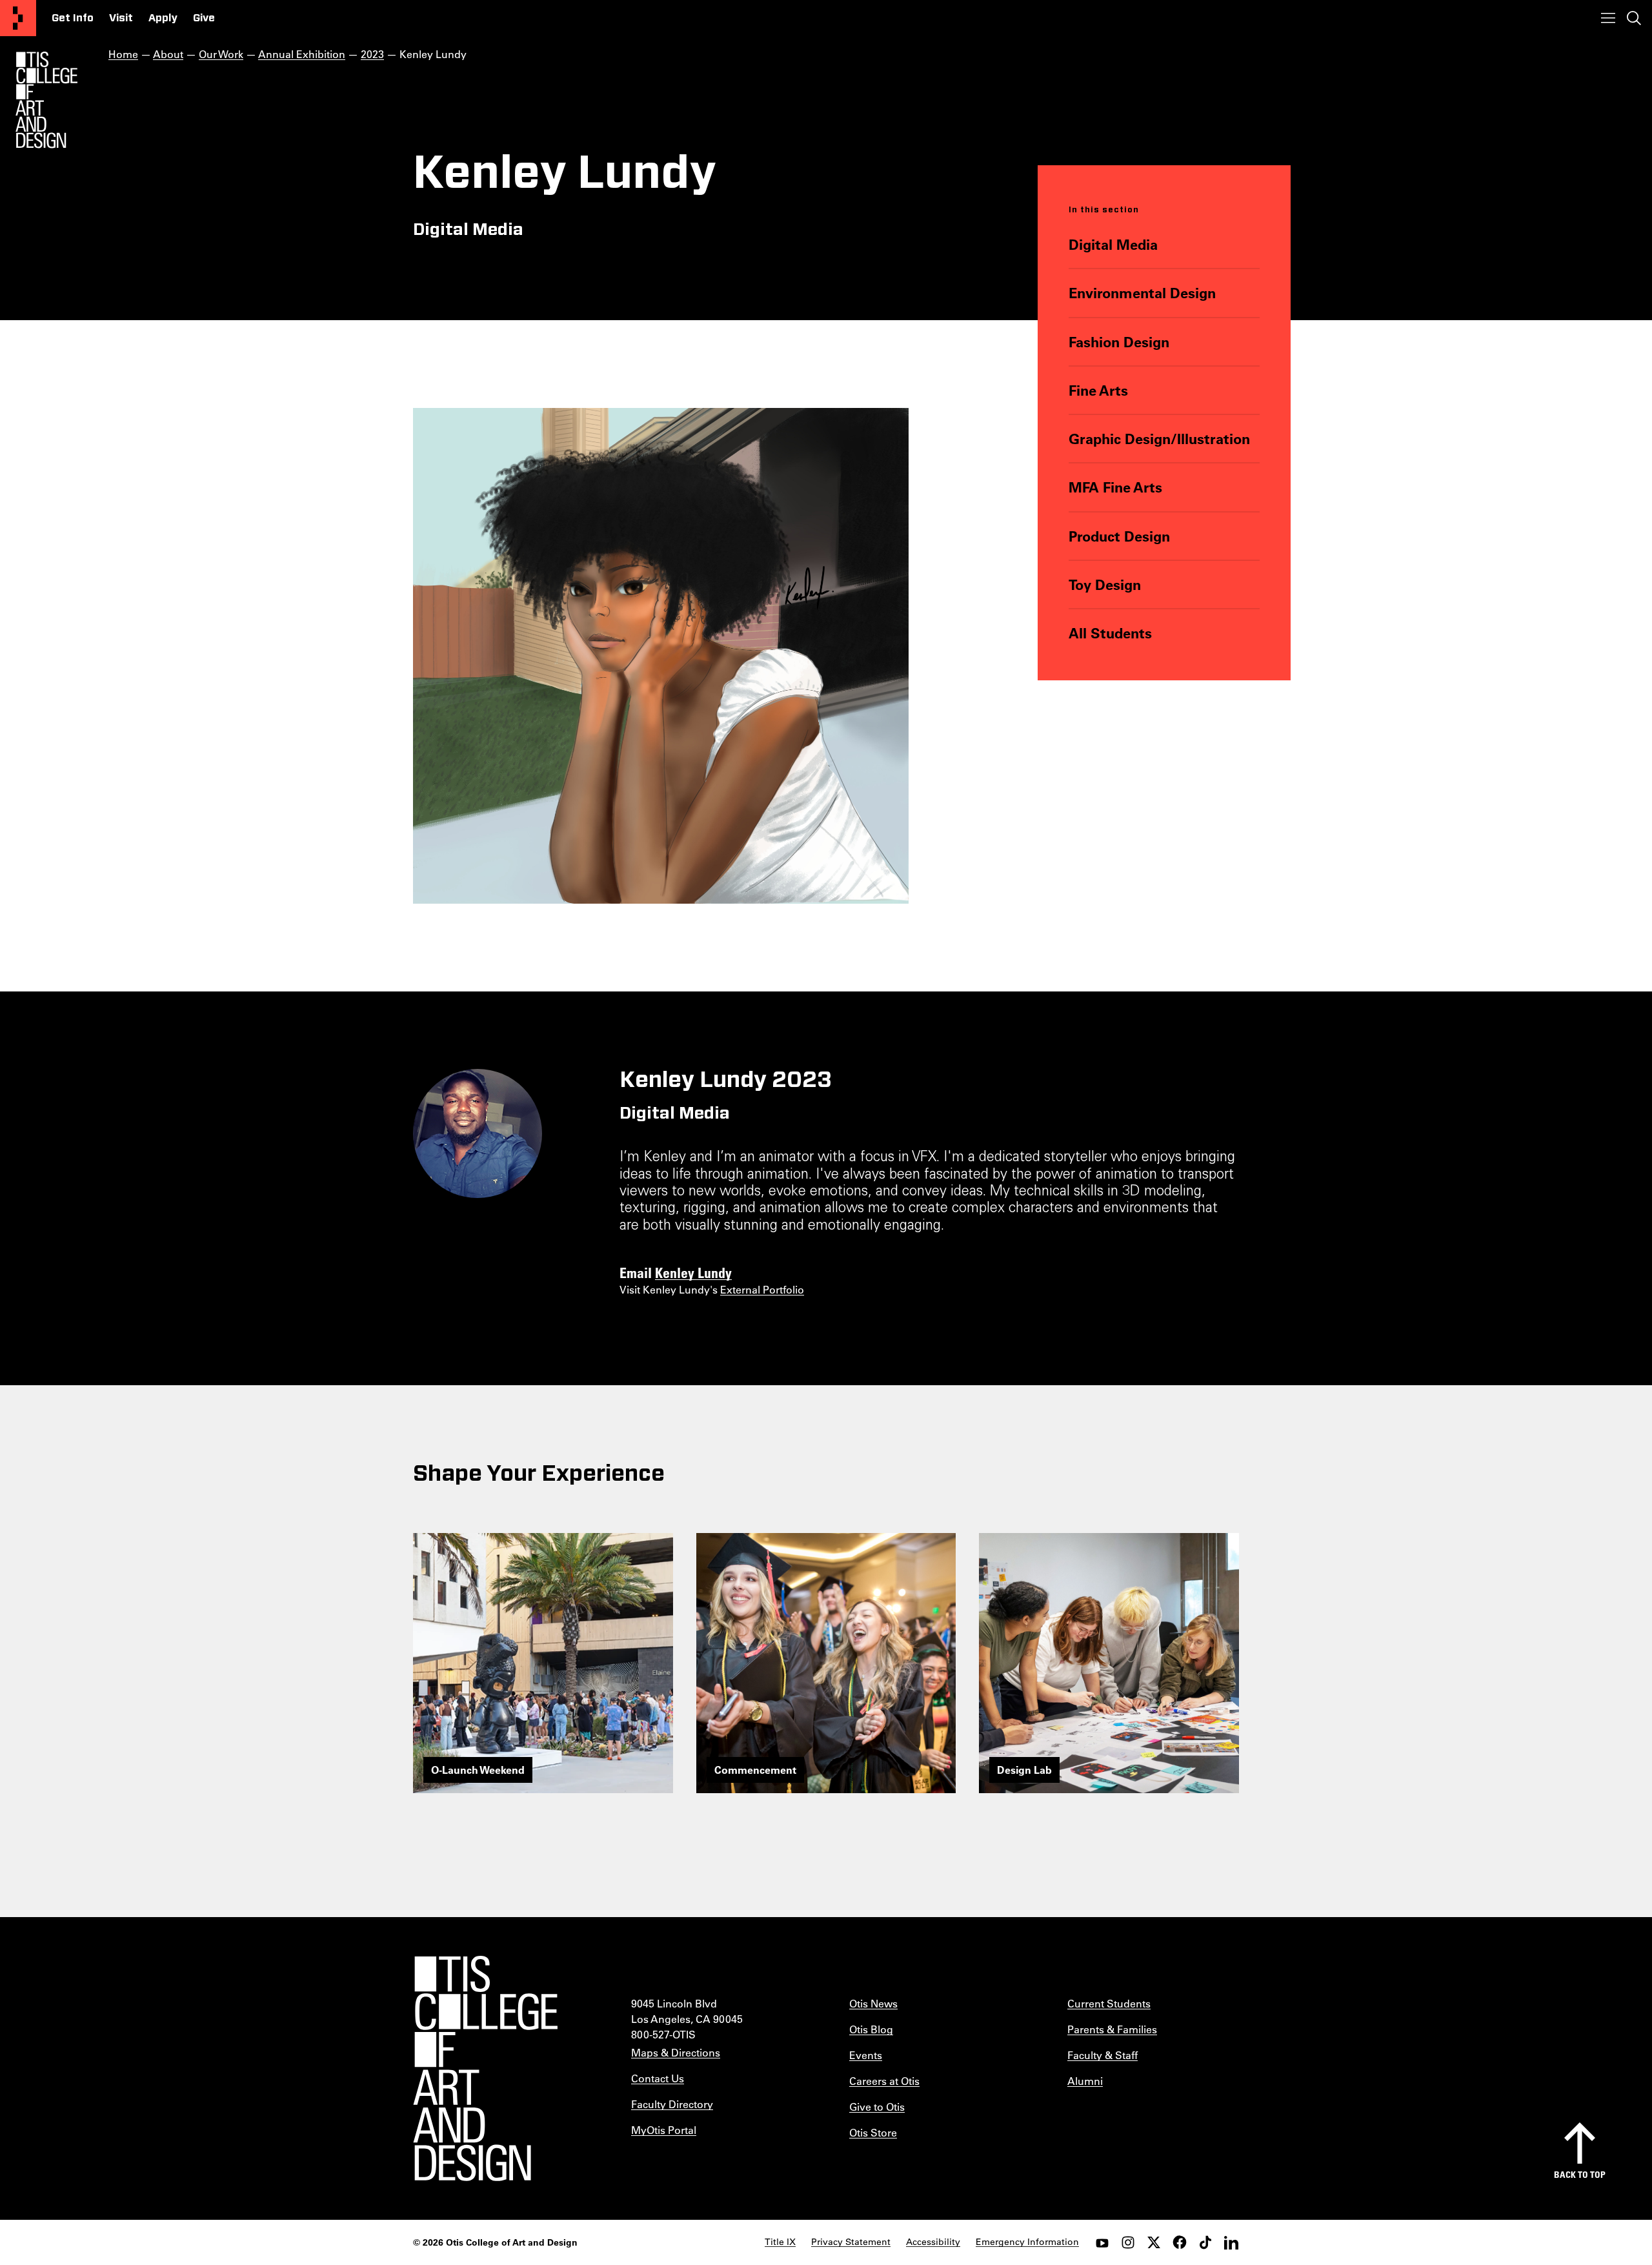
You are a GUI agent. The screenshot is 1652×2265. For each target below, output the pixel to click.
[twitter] (1154, 2242)
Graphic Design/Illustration (1159, 439)
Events (866, 2055)
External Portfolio (762, 1289)
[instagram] (1128, 2242)
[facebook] (1180, 2242)
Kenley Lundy (693, 1272)
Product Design (1119, 536)
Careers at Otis (884, 2081)
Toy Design (1105, 584)
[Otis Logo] (46, 100)
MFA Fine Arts (1115, 487)
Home (123, 54)
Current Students (1109, 2003)
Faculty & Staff (1103, 2055)
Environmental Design (1142, 293)
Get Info (73, 18)
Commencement (755, 1770)
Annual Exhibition (302, 54)
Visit (121, 18)
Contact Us (658, 2078)
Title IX (780, 2242)
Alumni (1085, 2081)
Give (204, 18)
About (168, 54)
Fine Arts (1098, 390)
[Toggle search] (1634, 18)
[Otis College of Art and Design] (18, 18)
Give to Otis (877, 2107)
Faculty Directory (672, 2104)
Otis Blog (871, 2029)
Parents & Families (1112, 2029)
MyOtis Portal (664, 2130)
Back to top (1580, 2174)
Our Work (221, 54)
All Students (1110, 633)
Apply (163, 18)
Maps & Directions (676, 2052)
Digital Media (1113, 244)
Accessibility (933, 2242)
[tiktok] (1205, 2242)
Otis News (873, 2003)
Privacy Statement (851, 2242)
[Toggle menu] (1608, 18)
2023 (372, 54)
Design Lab (1024, 1770)
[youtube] (1102, 2242)
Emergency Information (1027, 2242)
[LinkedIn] (1231, 2242)
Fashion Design (1119, 342)
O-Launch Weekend (478, 1770)
